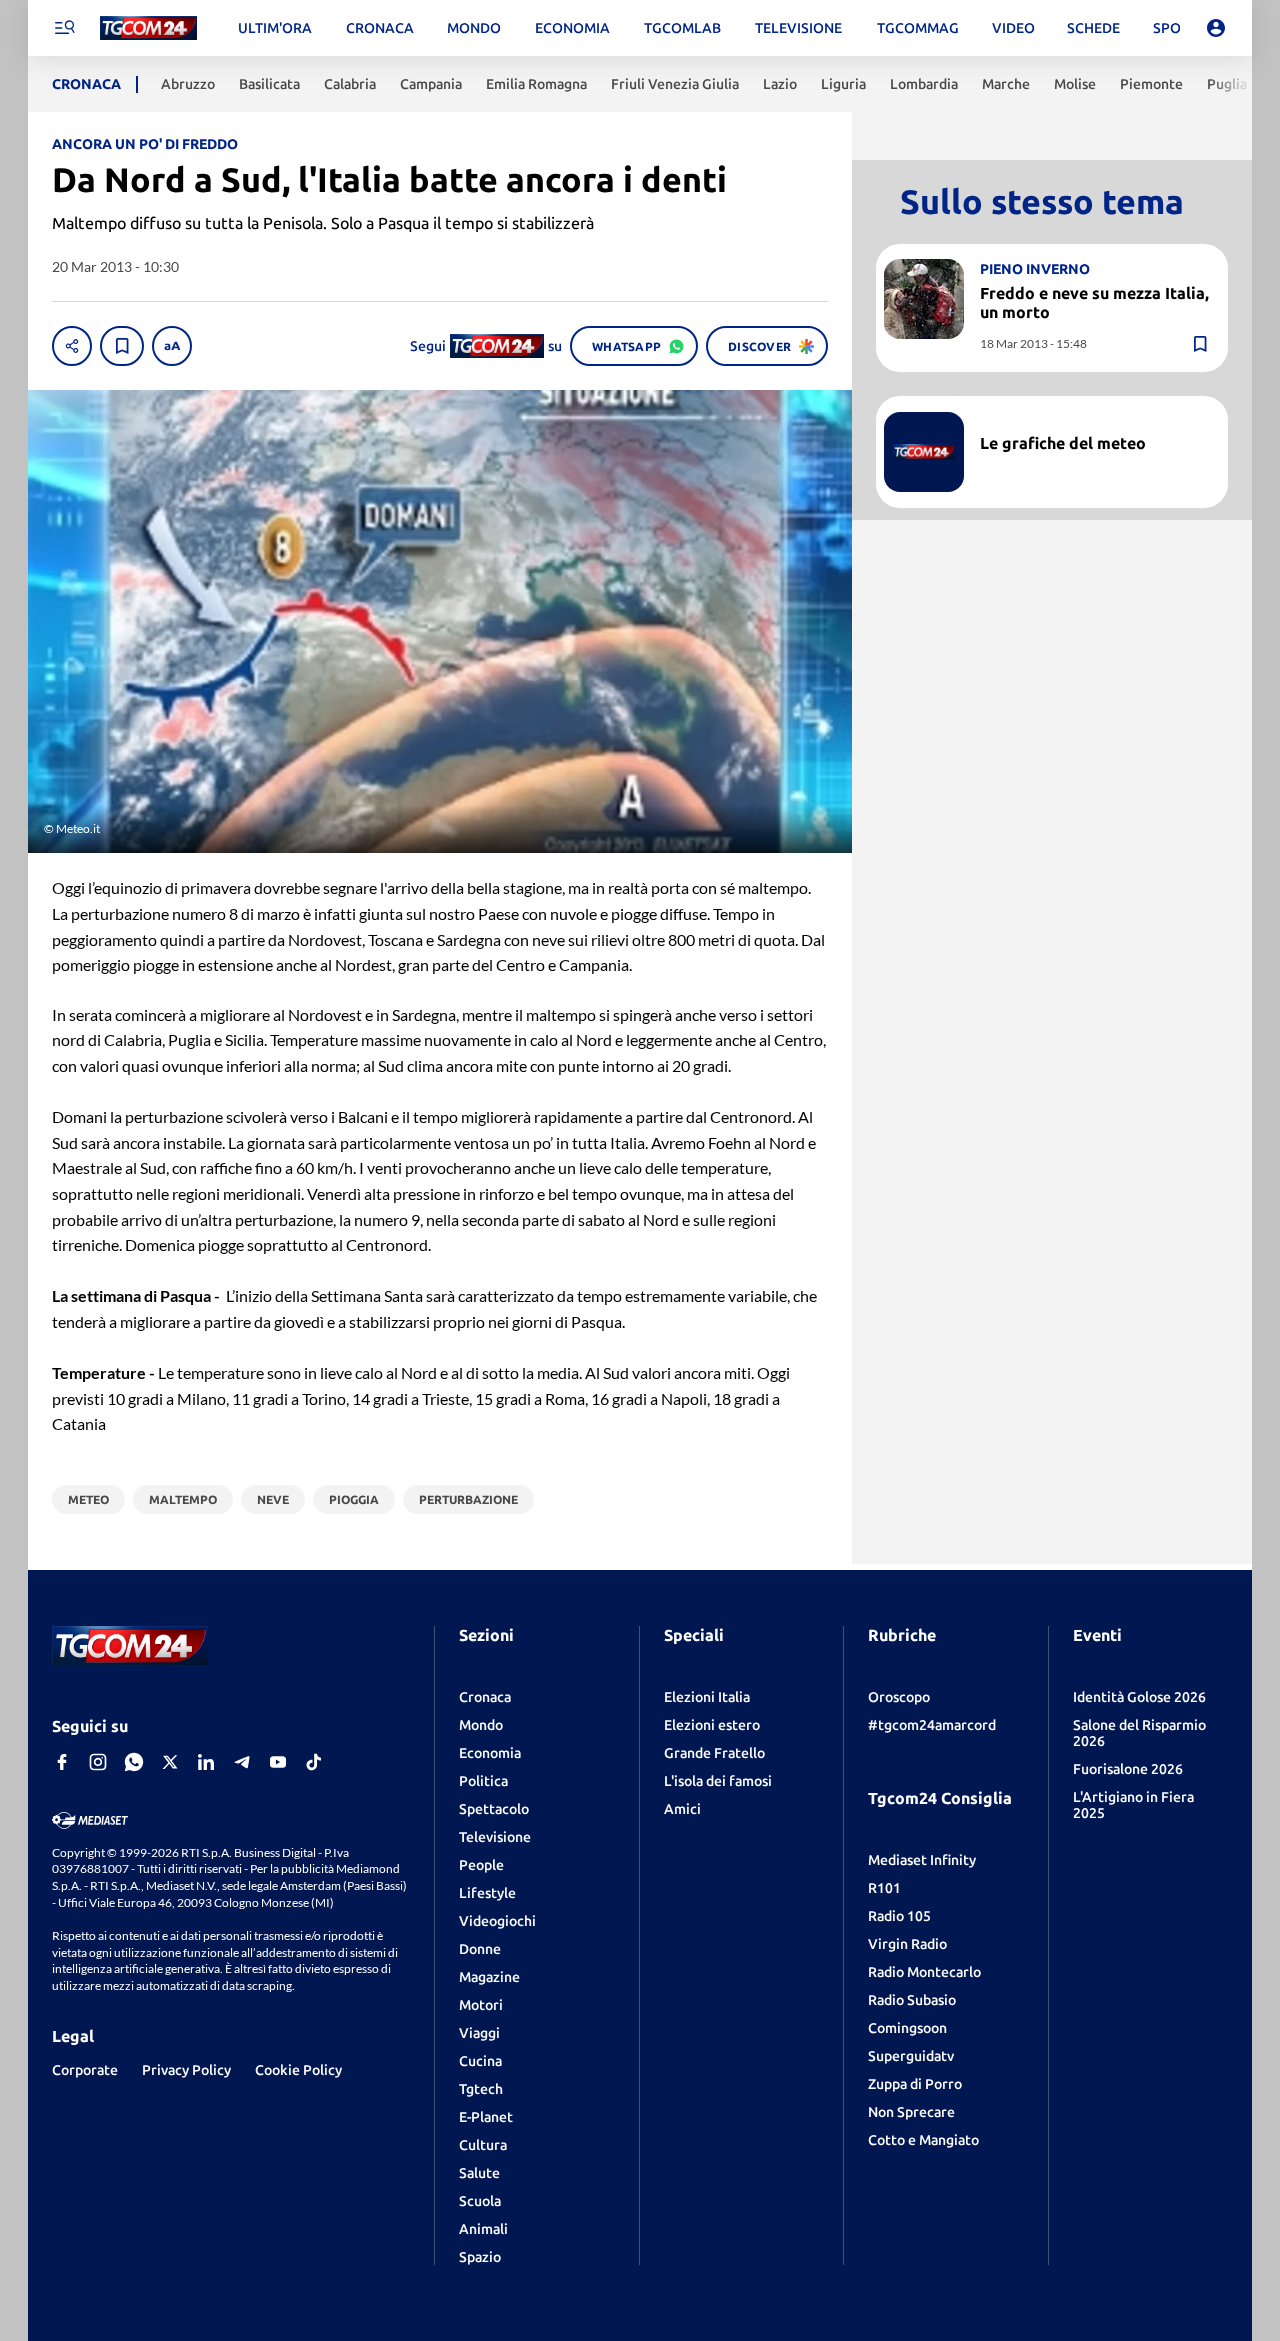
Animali (483, 2229)
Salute (479, 2173)
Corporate (85, 2070)
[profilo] (1216, 28)
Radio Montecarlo (924, 1972)
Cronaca (485, 1697)
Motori (481, 2005)
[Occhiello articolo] (1096, 420)
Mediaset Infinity (922, 1860)
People (481, 1865)
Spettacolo (494, 1809)
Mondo (481, 1725)
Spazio (480, 2257)
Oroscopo (899, 1697)
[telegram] (242, 1762)
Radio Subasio (912, 2000)
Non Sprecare (911, 2112)
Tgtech (481, 2089)
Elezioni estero (712, 1725)
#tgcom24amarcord (932, 1725)
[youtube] (278, 1762)
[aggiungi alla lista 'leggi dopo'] (122, 346)
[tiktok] (314, 1762)
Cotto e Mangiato (923, 2140)
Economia (490, 1753)
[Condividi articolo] (72, 346)
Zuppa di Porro (915, 2084)
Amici (682, 1809)
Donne (480, 1949)
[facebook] (62, 1762)
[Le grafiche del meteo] (924, 452)
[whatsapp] (134, 1762)
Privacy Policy (186, 2070)
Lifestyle (487, 1893)
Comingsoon (907, 2028)
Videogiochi (497, 1921)
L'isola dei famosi (718, 1781)
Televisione (495, 1837)
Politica (483, 1781)
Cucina (480, 2061)
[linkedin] (206, 1762)
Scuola (480, 2201)
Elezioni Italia (707, 1697)
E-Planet (486, 2117)
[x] (170, 1762)
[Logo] (148, 28)
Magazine (489, 1977)
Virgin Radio (907, 1944)
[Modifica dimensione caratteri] (172, 346)
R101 (884, 1888)
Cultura (483, 2145)
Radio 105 (899, 1916)
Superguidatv (911, 2056)
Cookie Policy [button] (298, 2070)
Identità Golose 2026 (1139, 1697)
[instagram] (98, 1762)
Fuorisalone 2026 (1128, 1769)
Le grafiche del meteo (1063, 443)
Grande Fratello (714, 1753)
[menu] (64, 28)
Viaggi (479, 2033)
